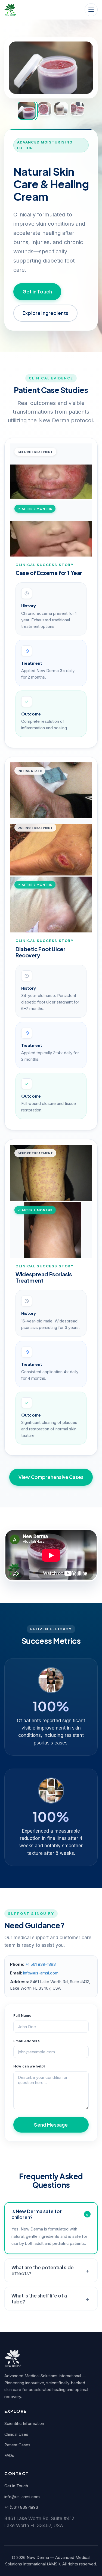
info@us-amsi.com (41, 1973)
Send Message (51, 2125)
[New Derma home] (10, 10)
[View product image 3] (61, 109)
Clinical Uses (16, 2434)
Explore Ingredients (45, 313)
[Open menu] (91, 10)
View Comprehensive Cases (51, 1477)
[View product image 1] (27, 111)
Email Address (27, 2041)
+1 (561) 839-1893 (21, 2507)
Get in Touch (37, 292)
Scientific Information (24, 2423)
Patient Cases (17, 2445)
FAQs (9, 2455)
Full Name (22, 2015)
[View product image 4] (77, 109)
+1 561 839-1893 (41, 1964)
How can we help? (29, 2066)
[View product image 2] (45, 109)
